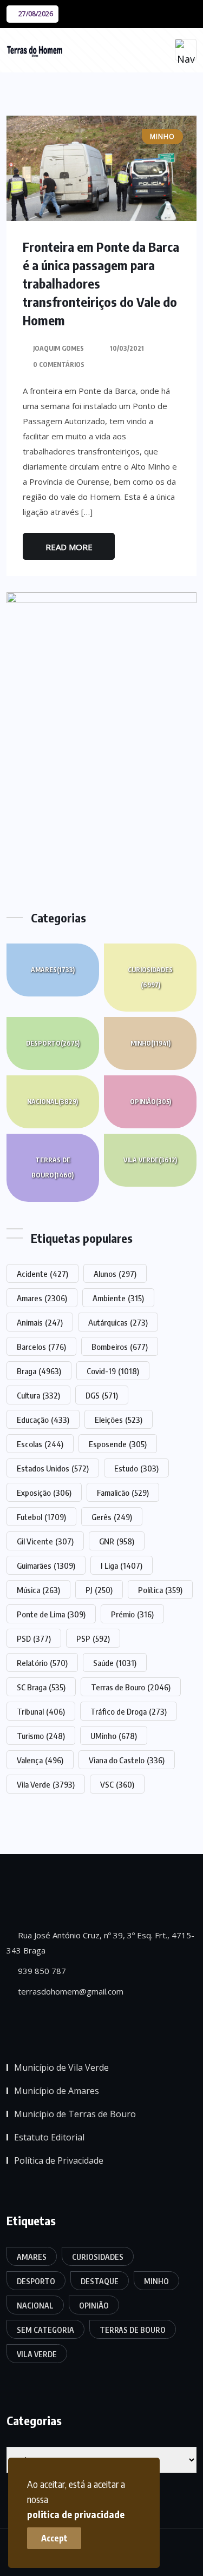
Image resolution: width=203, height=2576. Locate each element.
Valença (40, 1760)
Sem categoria (45, 2330)
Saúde (115, 1663)
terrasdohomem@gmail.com (70, 1991)
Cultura (38, 1395)
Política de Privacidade (59, 2160)
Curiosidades (150, 977)
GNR (117, 1541)
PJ (99, 1590)
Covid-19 (113, 1371)
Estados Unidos (53, 1468)
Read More (69, 547)
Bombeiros (120, 1347)
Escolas (40, 1444)
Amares (53, 970)
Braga (39, 1371)
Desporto (53, 1043)
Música (38, 1590)
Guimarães (46, 1565)
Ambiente (118, 1298)
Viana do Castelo (127, 1760)
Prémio (132, 1614)
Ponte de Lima (51, 1614)
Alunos (115, 1274)
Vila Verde (150, 1160)
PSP (93, 1638)
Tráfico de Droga (129, 1711)
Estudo (136, 1468)
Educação (43, 1420)
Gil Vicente (45, 1541)
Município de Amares (57, 2091)
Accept (54, 2538)
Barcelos (41, 1347)
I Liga (122, 1565)
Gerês (112, 1517)
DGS (102, 1395)
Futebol (41, 1517)
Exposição (44, 1493)
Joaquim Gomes (58, 348)
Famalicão (123, 1493)
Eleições (119, 1420)
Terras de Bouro (53, 1167)
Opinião (150, 1102)
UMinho (114, 1736)
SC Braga (41, 1687)
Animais (40, 1322)
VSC (117, 1784)
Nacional (53, 1102)
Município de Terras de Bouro (75, 2114)
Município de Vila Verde (61, 2068)
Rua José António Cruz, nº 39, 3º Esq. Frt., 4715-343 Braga (100, 1943)
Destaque (100, 2281)
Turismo (41, 1736)
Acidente (42, 1274)
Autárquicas (118, 1322)
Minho (150, 1043)
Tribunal (41, 1711)
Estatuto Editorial (49, 2137)
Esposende (118, 1444)
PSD (34, 1638)
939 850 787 (41, 1971)
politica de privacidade (76, 2514)
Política (160, 1590)
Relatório (42, 1663)
